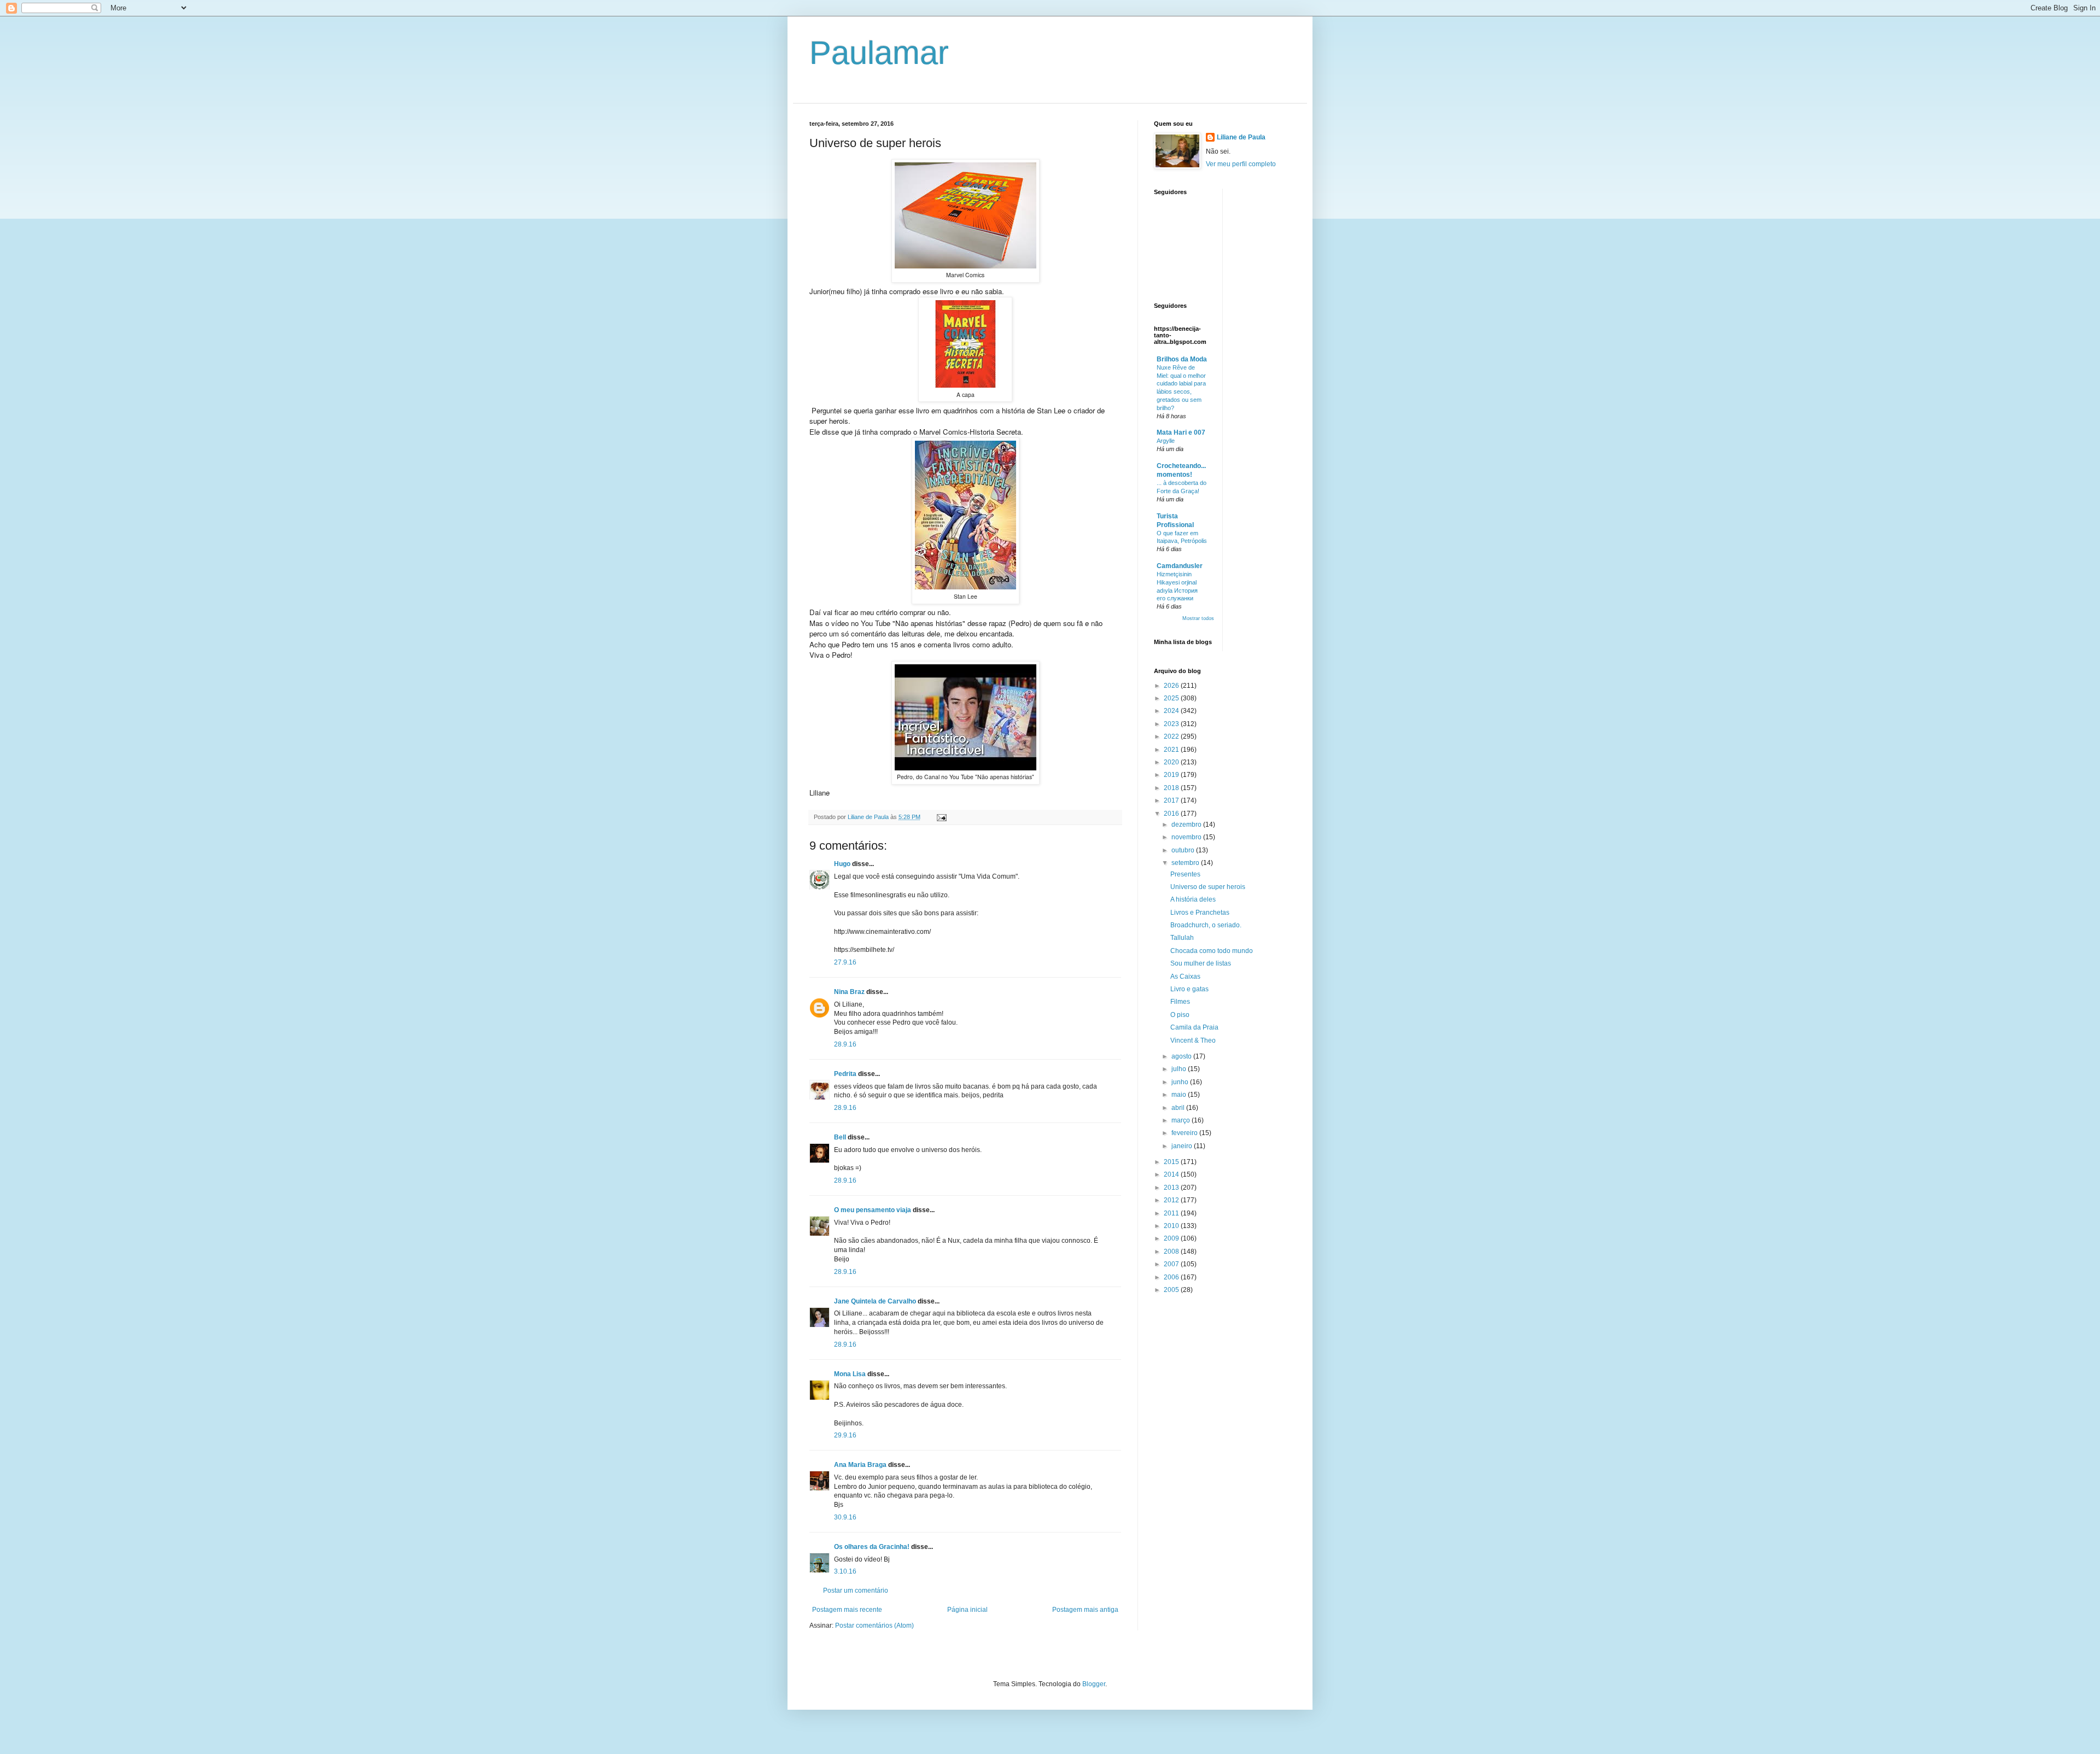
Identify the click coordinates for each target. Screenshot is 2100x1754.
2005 (1172, 1290)
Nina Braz (849, 992)
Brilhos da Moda (1182, 359)
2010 (1172, 1226)
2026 (1172, 686)
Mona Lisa (850, 1374)
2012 (1172, 1200)
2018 (1172, 788)
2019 (1172, 775)
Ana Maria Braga (860, 1465)
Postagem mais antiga (1085, 1610)
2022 (1172, 736)
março (1182, 1120)
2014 (1172, 1174)
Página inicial (967, 1610)
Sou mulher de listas (1201, 963)
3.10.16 (845, 1571)
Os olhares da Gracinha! (872, 1547)
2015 (1172, 1162)
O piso (1180, 1015)
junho (1181, 1082)
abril (1179, 1108)
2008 (1172, 1252)
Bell (840, 1137)
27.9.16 (845, 962)
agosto (1182, 1056)
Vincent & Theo (1193, 1040)
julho (1180, 1069)
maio (1180, 1095)
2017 (1172, 800)
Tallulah (1182, 938)
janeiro (1183, 1146)
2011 (1172, 1213)
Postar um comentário (856, 1591)
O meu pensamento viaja (873, 1210)
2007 (1172, 1264)
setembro (1186, 863)
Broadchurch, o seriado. (1206, 925)
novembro (1187, 837)
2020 (1172, 762)
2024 (1172, 711)
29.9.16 (845, 1435)
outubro (1184, 850)
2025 (1172, 698)
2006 (1172, 1277)
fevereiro (1185, 1133)
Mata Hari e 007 (1181, 432)
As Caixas (1185, 977)
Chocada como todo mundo (1212, 951)
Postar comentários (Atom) (874, 1626)
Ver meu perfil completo (1241, 164)
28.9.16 (845, 1044)
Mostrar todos (1198, 618)
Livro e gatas (1189, 989)
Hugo (842, 864)
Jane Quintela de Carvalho (875, 1301)
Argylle (1166, 441)
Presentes (1185, 874)
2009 (1172, 1238)
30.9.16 (845, 1517)
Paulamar (879, 53)
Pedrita (845, 1074)
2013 (1172, 1188)
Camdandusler (1180, 566)
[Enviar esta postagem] (941, 817)
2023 (1172, 724)
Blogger (1094, 1684)
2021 (1172, 750)
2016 (1172, 814)
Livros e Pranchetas (1200, 913)
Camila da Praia (1194, 1027)
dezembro (1187, 825)
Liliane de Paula (1241, 137)
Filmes (1180, 1002)
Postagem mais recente (847, 1610)
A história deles (1193, 899)
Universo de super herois (1208, 887)
